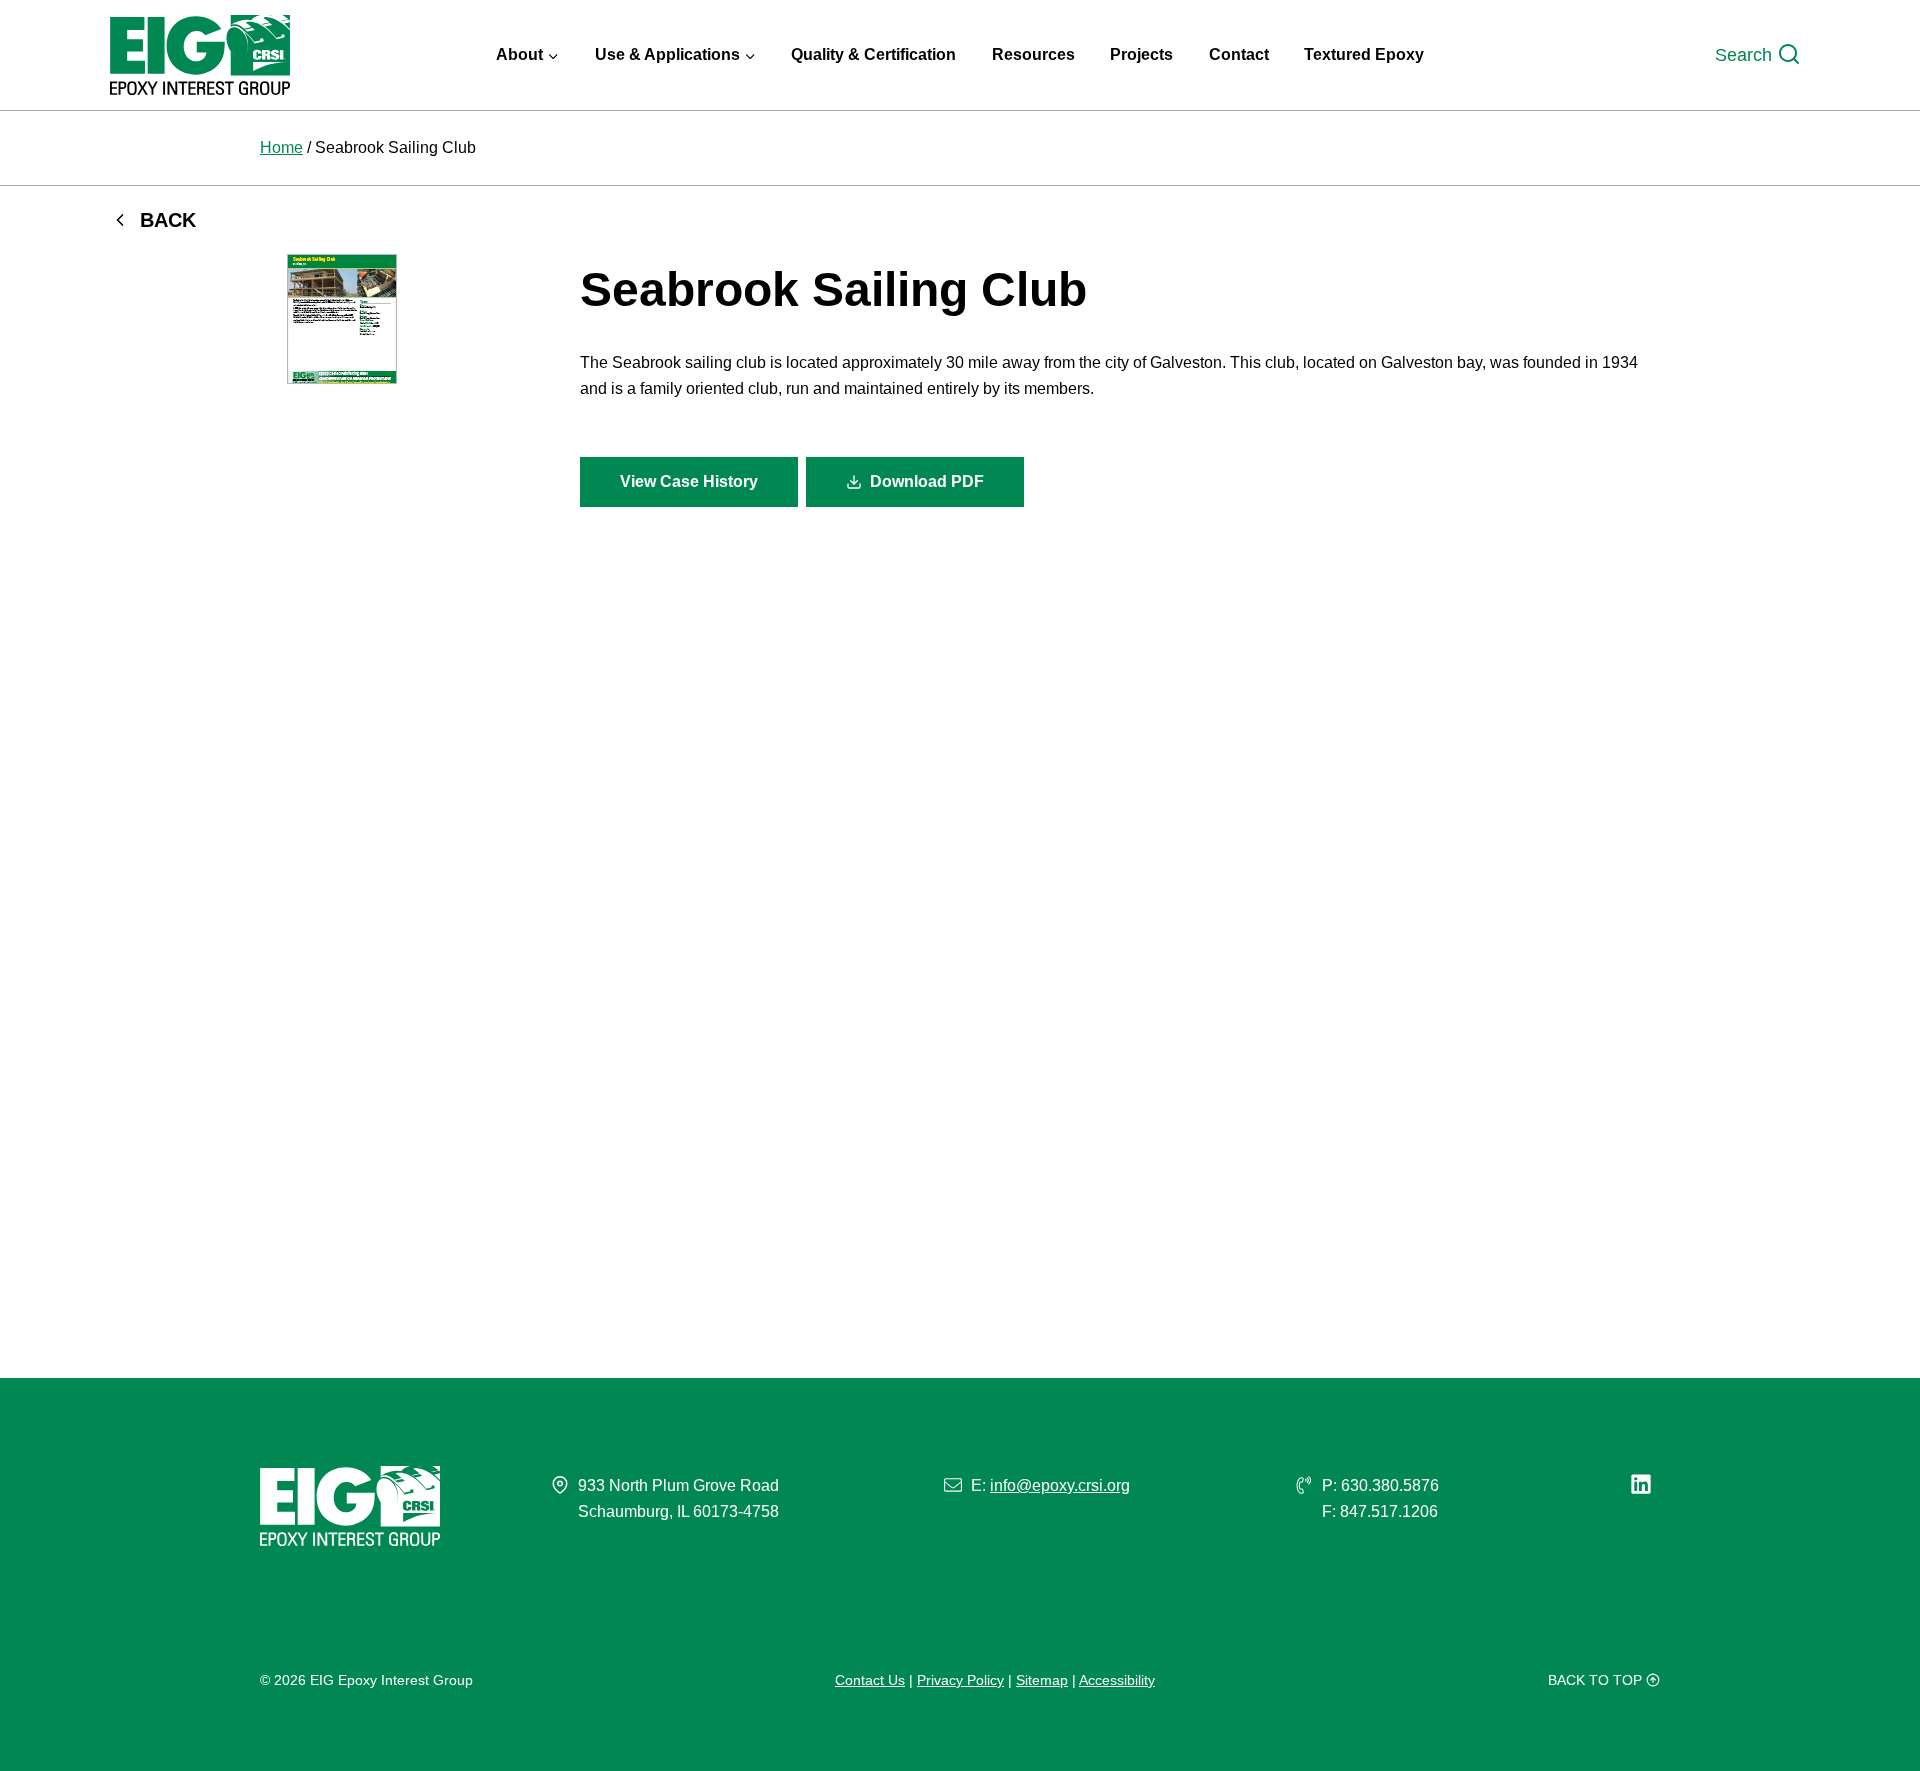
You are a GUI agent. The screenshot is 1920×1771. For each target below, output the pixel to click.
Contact (1239, 54)
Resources (1033, 54)
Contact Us (870, 1680)
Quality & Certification (873, 54)
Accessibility (1117, 1680)
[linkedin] (1645, 1484)
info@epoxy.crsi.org (1060, 1485)
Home (281, 147)
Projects (1141, 54)
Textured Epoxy (1364, 54)
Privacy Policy (960, 1680)
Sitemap (1042, 1680)
